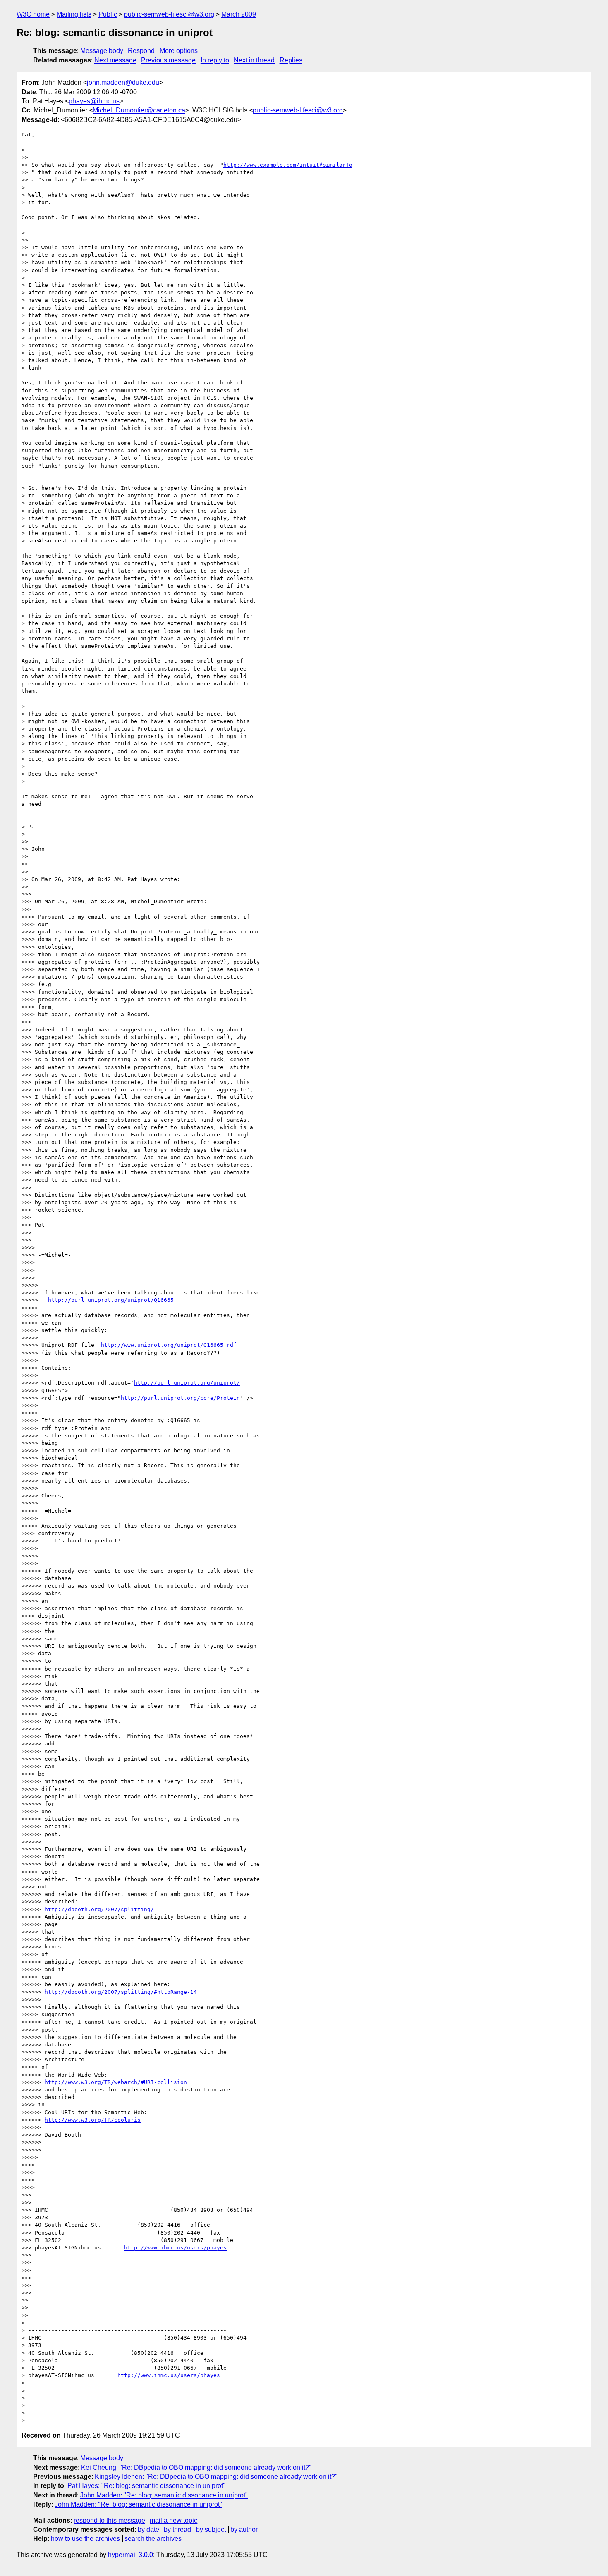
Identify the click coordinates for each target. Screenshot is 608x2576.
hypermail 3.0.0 (130, 2555)
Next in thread (254, 60)
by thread (177, 2529)
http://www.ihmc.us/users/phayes (175, 2248)
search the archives (153, 2539)
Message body (102, 51)
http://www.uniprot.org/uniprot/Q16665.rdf (169, 1345)
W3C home (33, 14)
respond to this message (109, 2520)
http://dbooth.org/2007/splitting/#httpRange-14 (121, 1992)
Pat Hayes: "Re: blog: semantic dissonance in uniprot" (146, 2486)
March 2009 (239, 14)
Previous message (168, 60)
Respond (141, 51)
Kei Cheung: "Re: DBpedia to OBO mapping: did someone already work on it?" (196, 2467)
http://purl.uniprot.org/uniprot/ (187, 1383)
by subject (211, 2529)
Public (108, 14)
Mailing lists (74, 14)
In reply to (215, 60)
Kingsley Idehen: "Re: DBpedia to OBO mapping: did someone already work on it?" (216, 2477)
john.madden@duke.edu (123, 82)
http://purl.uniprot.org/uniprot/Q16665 (111, 1300)
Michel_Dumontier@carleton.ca (139, 110)
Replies (291, 60)
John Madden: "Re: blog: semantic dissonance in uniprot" (164, 2495)
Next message (115, 60)
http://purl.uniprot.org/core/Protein (180, 1398)
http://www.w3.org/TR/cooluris (93, 2120)
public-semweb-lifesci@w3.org (169, 14)
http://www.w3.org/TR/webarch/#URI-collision (116, 2082)
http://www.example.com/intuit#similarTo (288, 165)
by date (148, 2529)
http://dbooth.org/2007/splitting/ (99, 1909)
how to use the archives (85, 2539)
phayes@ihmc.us (94, 101)
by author (244, 2529)
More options (179, 51)
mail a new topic (174, 2520)
